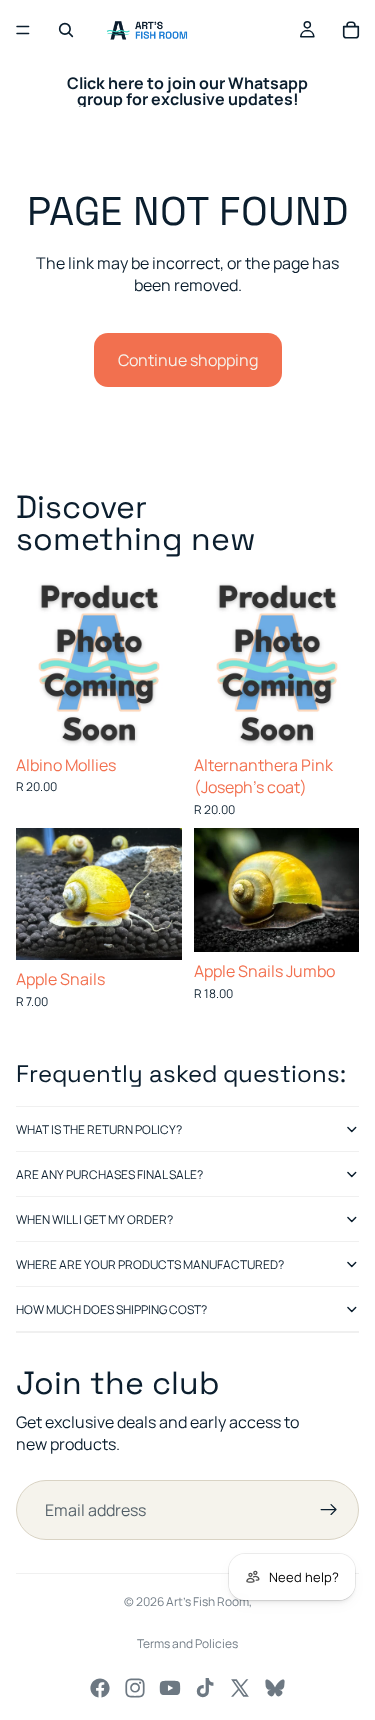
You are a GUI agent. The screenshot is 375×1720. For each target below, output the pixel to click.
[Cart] (351, 30)
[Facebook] (100, 1688)
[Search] (66, 30)
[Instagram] (135, 1688)
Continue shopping (188, 360)
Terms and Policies (187, 1643)
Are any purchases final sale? (109, 1174)
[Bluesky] (275, 1688)
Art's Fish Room (207, 1601)
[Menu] (23, 30)
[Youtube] (170, 1688)
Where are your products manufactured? (150, 1264)
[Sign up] (329, 1510)
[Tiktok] (205, 1688)
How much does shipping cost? (111, 1309)
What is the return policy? (99, 1129)
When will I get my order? (94, 1219)
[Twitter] (240, 1688)
